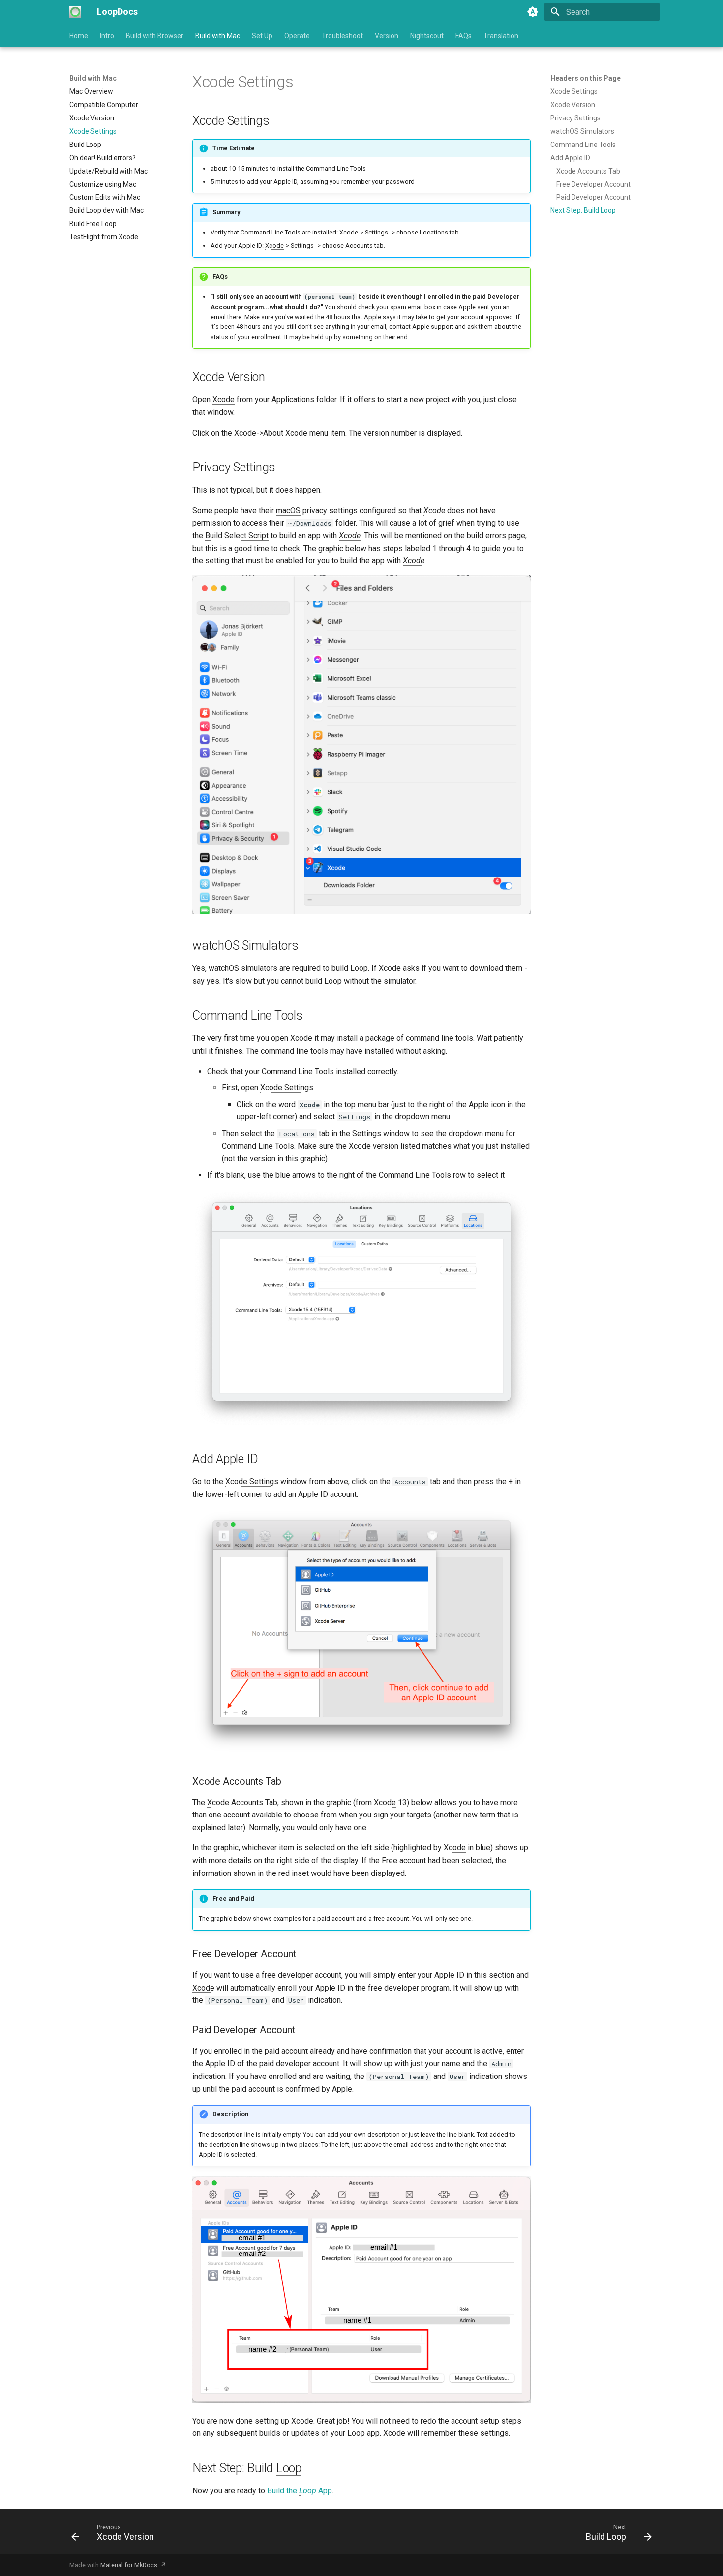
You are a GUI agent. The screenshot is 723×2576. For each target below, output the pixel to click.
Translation (501, 36)
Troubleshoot (342, 36)
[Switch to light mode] (533, 12)
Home (79, 36)
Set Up (262, 36)
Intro (107, 36)
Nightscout (427, 36)
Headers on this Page (586, 78)
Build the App (300, 2491)
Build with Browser (155, 36)
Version (387, 36)
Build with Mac (218, 36)
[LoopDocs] (75, 12)
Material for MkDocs (130, 2565)
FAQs (464, 36)
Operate (297, 36)
